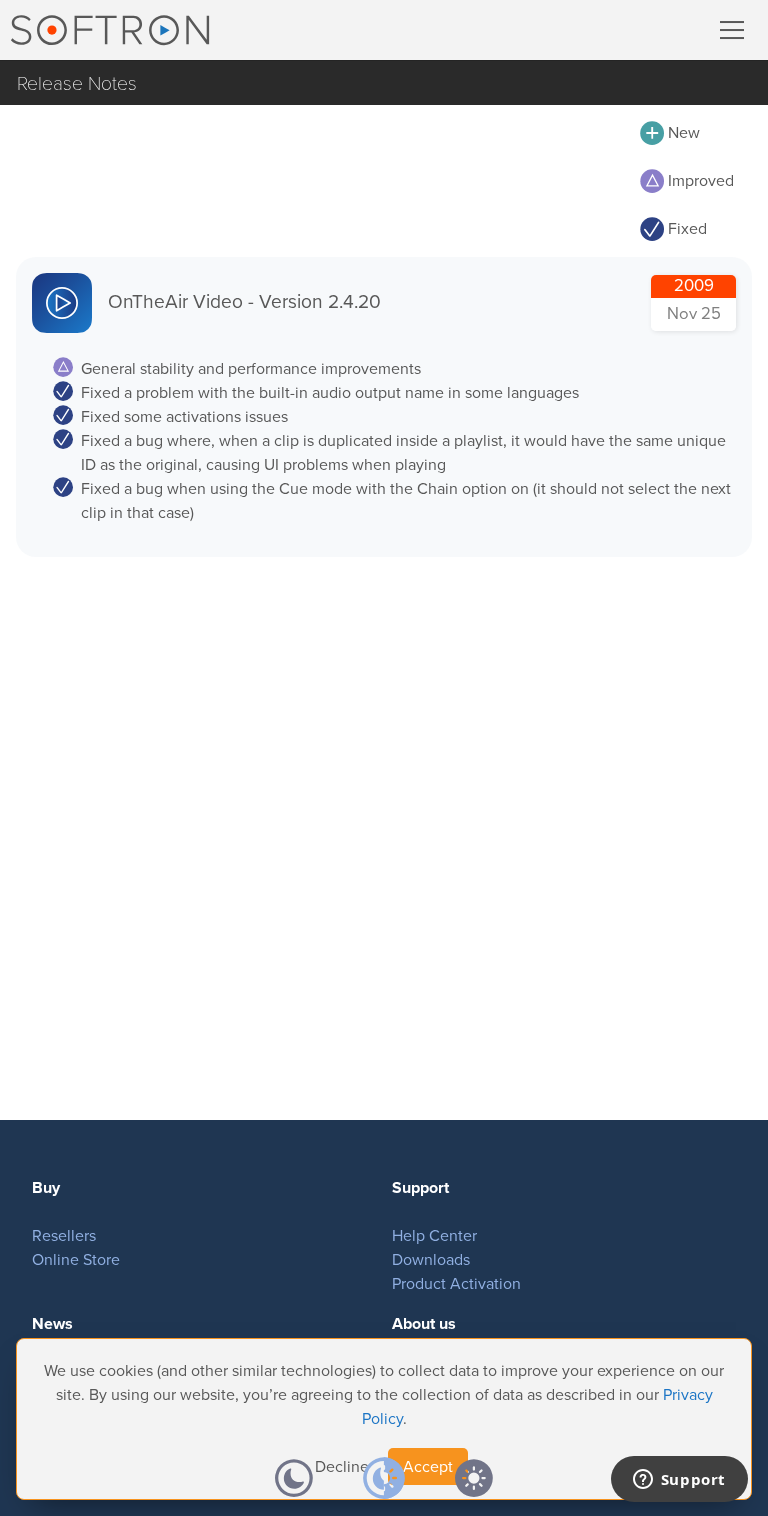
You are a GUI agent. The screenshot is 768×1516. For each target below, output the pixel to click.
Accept (428, 1466)
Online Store (76, 1259)
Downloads (431, 1259)
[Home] (110, 30)
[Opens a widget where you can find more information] (679, 1481)
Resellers (64, 1235)
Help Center (434, 1235)
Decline (342, 1466)
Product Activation (456, 1283)
